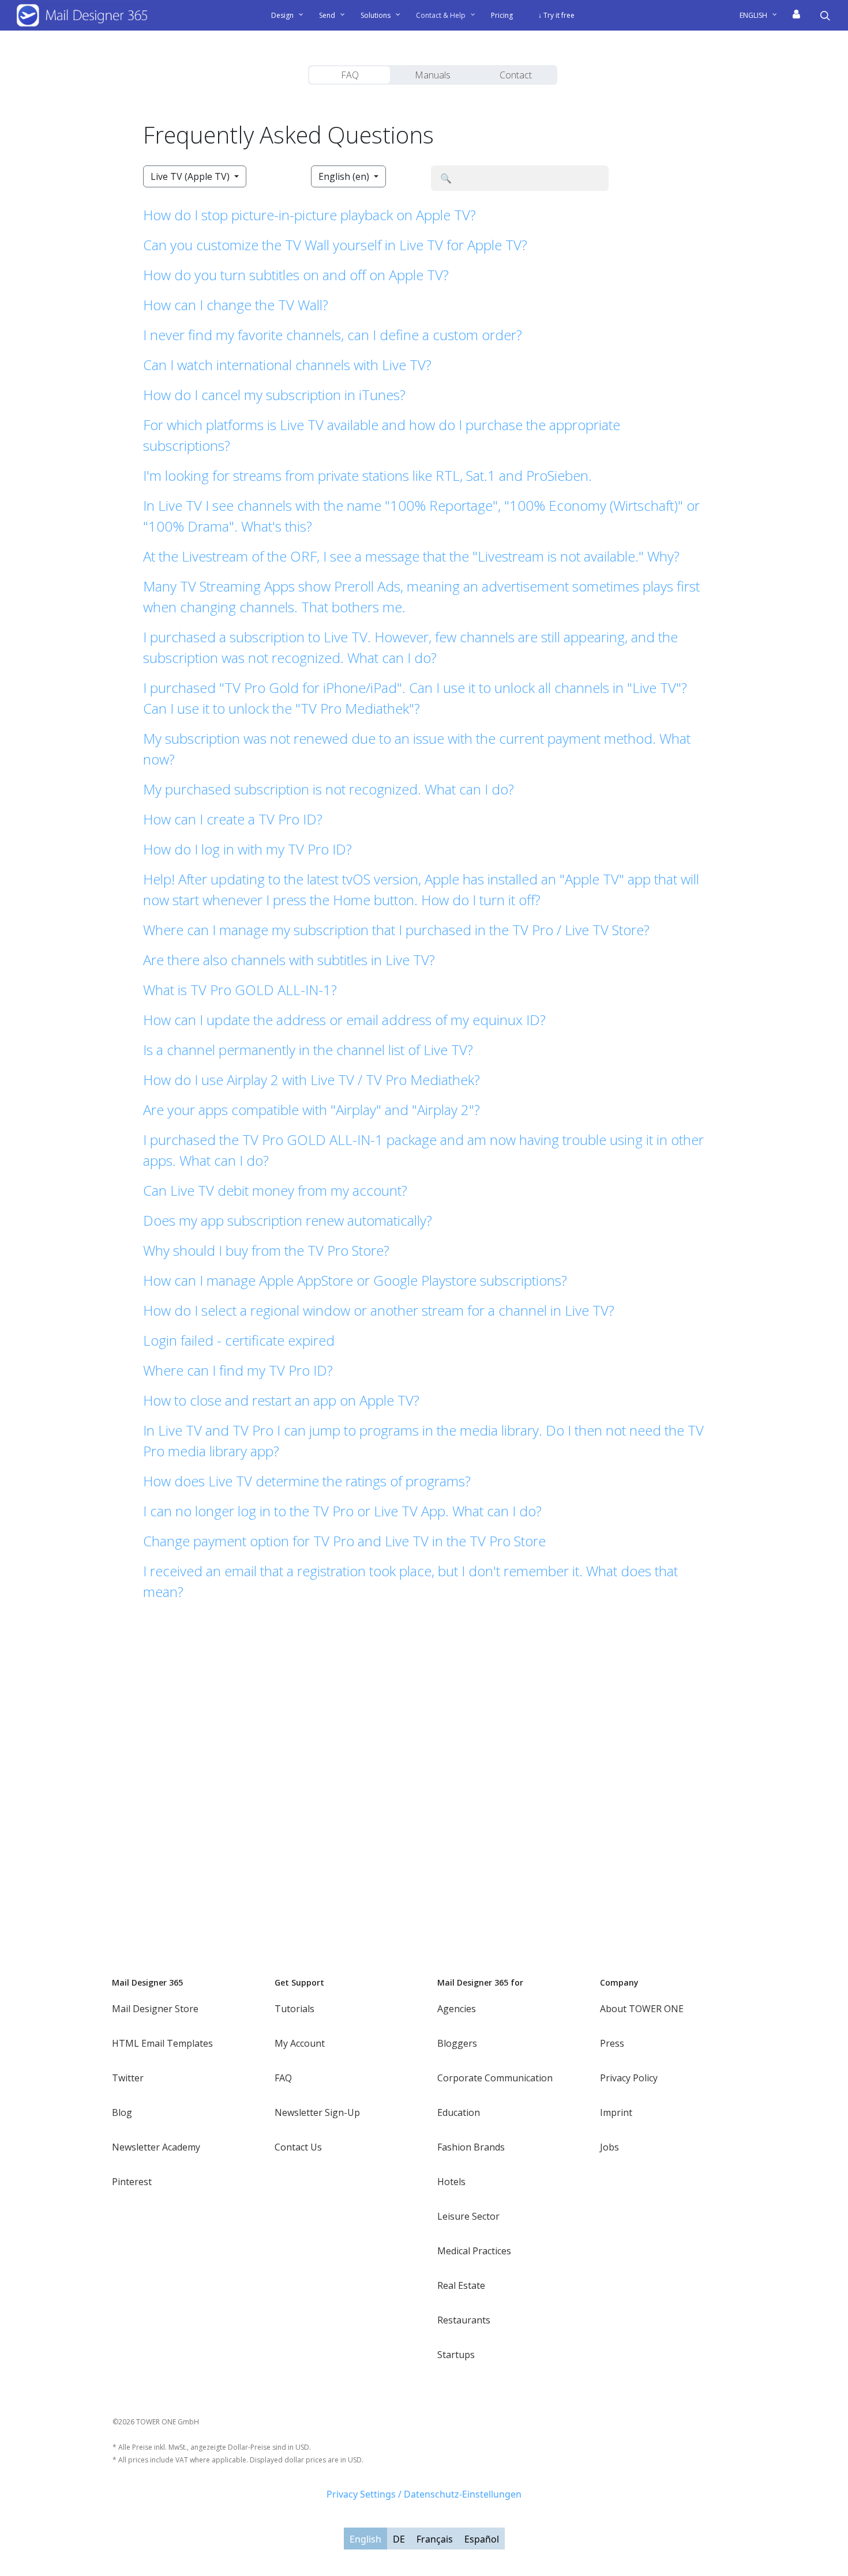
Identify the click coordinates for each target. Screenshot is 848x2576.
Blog (122, 2112)
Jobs (609, 2147)
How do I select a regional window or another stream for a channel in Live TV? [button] (379, 1310)
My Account (300, 2043)
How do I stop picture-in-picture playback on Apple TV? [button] (309, 215)
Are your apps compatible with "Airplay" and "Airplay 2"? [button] (312, 1110)
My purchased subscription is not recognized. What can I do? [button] (329, 789)
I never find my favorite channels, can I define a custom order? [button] (333, 335)
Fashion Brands (471, 2147)
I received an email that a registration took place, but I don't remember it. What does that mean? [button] (410, 1581)
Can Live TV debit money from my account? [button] (275, 1190)
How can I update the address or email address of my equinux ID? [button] (344, 1020)
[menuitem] (763, 16)
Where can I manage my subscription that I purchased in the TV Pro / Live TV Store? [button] (396, 930)
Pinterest (132, 2182)
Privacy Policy (629, 2078)
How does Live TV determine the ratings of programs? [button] (307, 1481)
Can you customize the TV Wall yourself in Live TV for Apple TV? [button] (335, 245)
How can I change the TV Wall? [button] (236, 305)
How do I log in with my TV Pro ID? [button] (247, 849)
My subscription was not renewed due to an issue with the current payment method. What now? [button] (417, 749)
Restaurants (464, 2320)
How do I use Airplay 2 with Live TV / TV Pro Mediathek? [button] (312, 1080)
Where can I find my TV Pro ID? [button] (238, 1370)
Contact (516, 75)
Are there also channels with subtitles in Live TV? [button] (289, 960)
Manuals (433, 75)
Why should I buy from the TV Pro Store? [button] (266, 1250)
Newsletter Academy (156, 2147)
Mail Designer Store (155, 2009)
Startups (456, 2355)
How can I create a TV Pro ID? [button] (233, 819)
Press (612, 2043)
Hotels (451, 2182)
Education (459, 2112)
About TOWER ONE (642, 2009)
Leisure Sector (468, 2216)
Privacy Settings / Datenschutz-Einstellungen (424, 2494)
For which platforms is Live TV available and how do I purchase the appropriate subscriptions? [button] (382, 435)
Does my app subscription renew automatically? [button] (288, 1220)
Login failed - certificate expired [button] (239, 1340)
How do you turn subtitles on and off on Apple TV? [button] (296, 275)
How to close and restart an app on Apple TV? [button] (281, 1400)
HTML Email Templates (162, 2043)
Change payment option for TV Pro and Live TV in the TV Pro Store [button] (344, 1541)
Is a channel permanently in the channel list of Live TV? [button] (308, 1050)
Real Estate (461, 2285)
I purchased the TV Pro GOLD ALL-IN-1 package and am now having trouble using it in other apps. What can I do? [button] (423, 1150)
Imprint (616, 2112)
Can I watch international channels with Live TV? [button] (287, 365)
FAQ (350, 75)
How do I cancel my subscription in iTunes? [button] (274, 395)
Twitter (128, 2078)
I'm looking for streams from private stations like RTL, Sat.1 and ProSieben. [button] (367, 475)
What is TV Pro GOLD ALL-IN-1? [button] (240, 990)
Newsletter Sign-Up (317, 2112)
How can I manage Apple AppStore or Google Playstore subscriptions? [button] (355, 1280)
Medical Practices (474, 2251)
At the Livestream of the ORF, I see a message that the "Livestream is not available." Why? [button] (411, 556)
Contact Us (298, 2147)
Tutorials (294, 2009)
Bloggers (457, 2043)
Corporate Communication (495, 2078)
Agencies (457, 2009)
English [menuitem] (365, 2539)
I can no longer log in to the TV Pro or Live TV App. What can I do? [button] (342, 1511)
